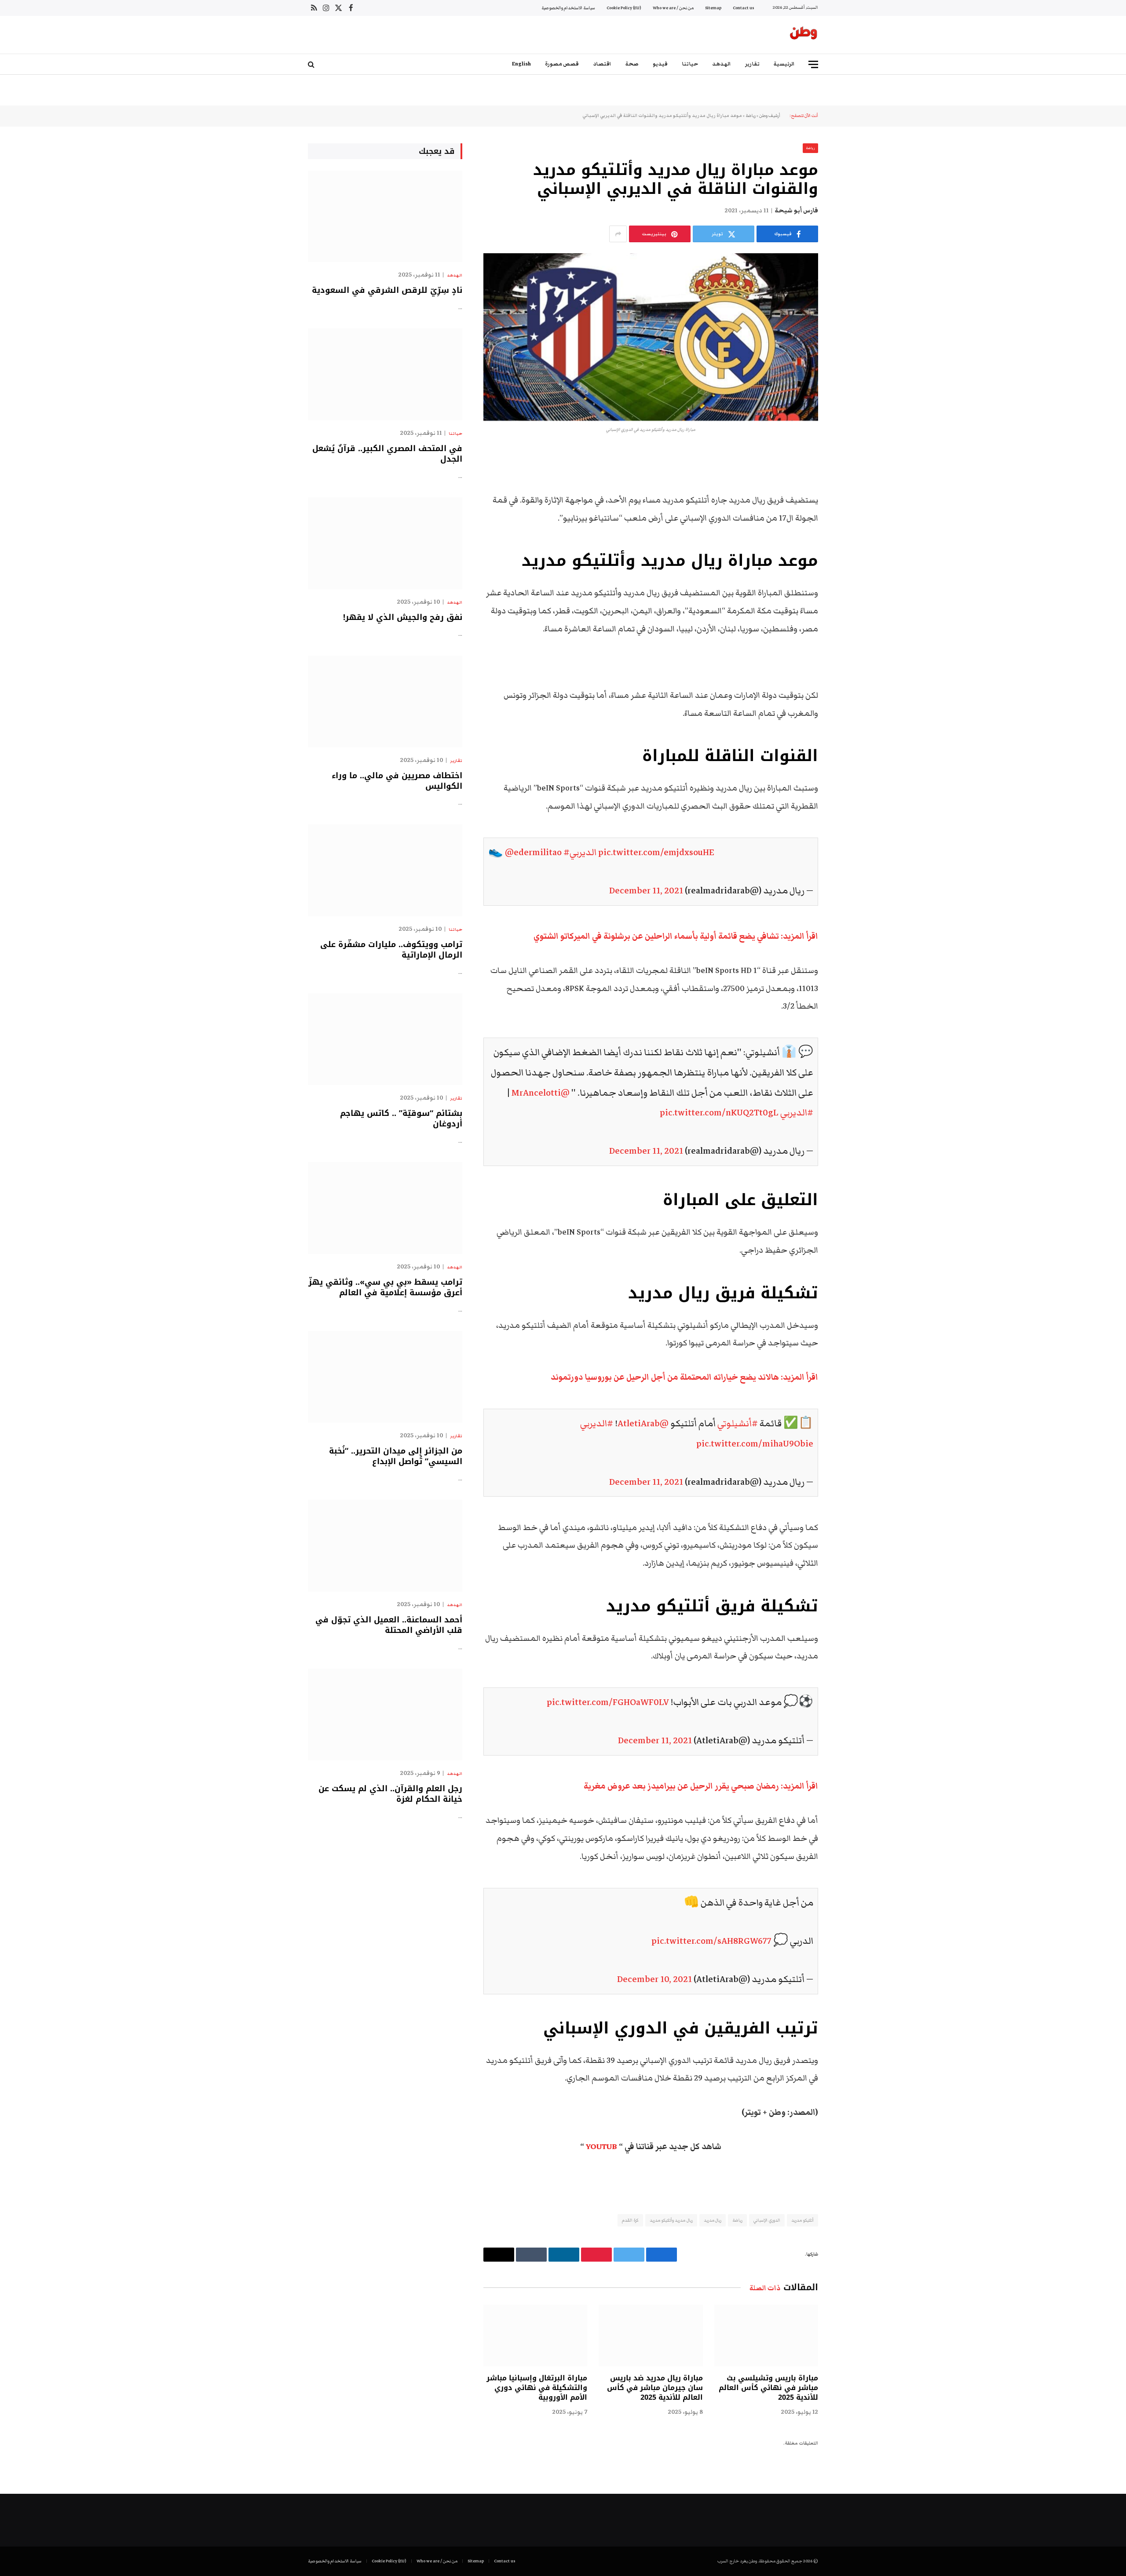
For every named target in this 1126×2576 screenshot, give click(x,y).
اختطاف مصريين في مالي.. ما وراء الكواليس (397, 781)
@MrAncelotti (541, 1093)
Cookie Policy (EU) (624, 8)
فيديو (660, 64)
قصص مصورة (562, 64)
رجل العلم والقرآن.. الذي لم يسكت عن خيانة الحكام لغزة (390, 1794)
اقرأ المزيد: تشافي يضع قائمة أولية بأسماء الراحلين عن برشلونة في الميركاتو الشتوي (676, 936)
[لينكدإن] (849, 523)
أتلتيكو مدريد (802, 2220)
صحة (632, 64)
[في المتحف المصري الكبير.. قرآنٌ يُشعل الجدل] (385, 374)
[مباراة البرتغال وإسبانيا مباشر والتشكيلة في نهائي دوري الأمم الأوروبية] (535, 2336)
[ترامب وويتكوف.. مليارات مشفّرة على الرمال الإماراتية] (385, 870)
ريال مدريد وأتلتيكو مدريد (671, 2220)
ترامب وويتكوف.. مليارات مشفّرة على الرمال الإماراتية (391, 950)
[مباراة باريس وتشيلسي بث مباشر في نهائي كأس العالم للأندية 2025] (766, 2336)
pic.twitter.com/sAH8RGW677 (711, 1941)
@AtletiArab (643, 1423)
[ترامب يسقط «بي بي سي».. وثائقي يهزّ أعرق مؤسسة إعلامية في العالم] (385, 1208)
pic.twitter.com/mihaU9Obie (755, 1444)
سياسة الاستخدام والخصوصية (568, 8)
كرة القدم (630, 2220)
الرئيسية (784, 64)
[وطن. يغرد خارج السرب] (804, 35)
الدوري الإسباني (767, 2220)
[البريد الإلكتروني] (849, 568)
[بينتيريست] (849, 546)
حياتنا (690, 64)
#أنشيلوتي (738, 1423)
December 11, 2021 (646, 891)
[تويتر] (849, 501)
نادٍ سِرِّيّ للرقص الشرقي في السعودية (387, 290)
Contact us (743, 8)
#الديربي (580, 852)
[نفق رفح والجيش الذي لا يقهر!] (385, 543)
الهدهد (722, 64)
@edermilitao (533, 852)
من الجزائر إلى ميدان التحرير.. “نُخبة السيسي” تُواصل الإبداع (396, 1456)
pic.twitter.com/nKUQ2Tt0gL (719, 1113)
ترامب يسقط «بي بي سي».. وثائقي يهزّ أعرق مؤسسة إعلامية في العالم (385, 1288)
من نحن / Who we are (673, 8)
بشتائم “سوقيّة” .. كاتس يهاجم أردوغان (401, 1119)
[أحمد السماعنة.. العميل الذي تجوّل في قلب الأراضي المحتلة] (385, 1546)
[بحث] (312, 64)
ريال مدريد (713, 2220)
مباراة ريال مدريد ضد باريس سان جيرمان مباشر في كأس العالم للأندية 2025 (655, 2388)
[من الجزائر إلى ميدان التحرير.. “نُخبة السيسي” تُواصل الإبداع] (385, 1377)
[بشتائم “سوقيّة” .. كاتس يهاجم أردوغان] (385, 1039)
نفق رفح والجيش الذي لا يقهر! (403, 617)
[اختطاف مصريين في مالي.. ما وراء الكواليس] (385, 701)
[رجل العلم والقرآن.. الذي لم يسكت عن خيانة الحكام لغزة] (385, 1714)
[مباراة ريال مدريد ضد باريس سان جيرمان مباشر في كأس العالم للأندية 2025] (651, 2336)
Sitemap (713, 8)
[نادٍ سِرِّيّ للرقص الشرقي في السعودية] (385, 217)
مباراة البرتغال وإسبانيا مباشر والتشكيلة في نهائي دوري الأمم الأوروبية (537, 2388)
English (521, 64)
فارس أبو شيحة (796, 211)
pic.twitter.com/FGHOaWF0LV (608, 1702)
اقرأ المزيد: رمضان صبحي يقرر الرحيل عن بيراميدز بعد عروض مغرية (701, 1786)
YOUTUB (601, 2147)
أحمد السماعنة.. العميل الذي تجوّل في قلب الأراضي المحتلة (389, 1625)
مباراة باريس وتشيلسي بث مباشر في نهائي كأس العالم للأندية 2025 (768, 2388)
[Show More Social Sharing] (618, 234)
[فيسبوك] (849, 478)
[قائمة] (813, 64)
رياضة (751, 116)
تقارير (752, 64)
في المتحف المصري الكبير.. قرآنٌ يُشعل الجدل (387, 454)
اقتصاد (602, 64)
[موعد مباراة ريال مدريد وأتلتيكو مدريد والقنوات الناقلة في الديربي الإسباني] (651, 337)
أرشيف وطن (770, 116)
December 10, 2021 (654, 1979)
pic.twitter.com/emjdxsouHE (656, 852)
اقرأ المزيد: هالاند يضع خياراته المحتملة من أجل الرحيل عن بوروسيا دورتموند (684, 1377)
